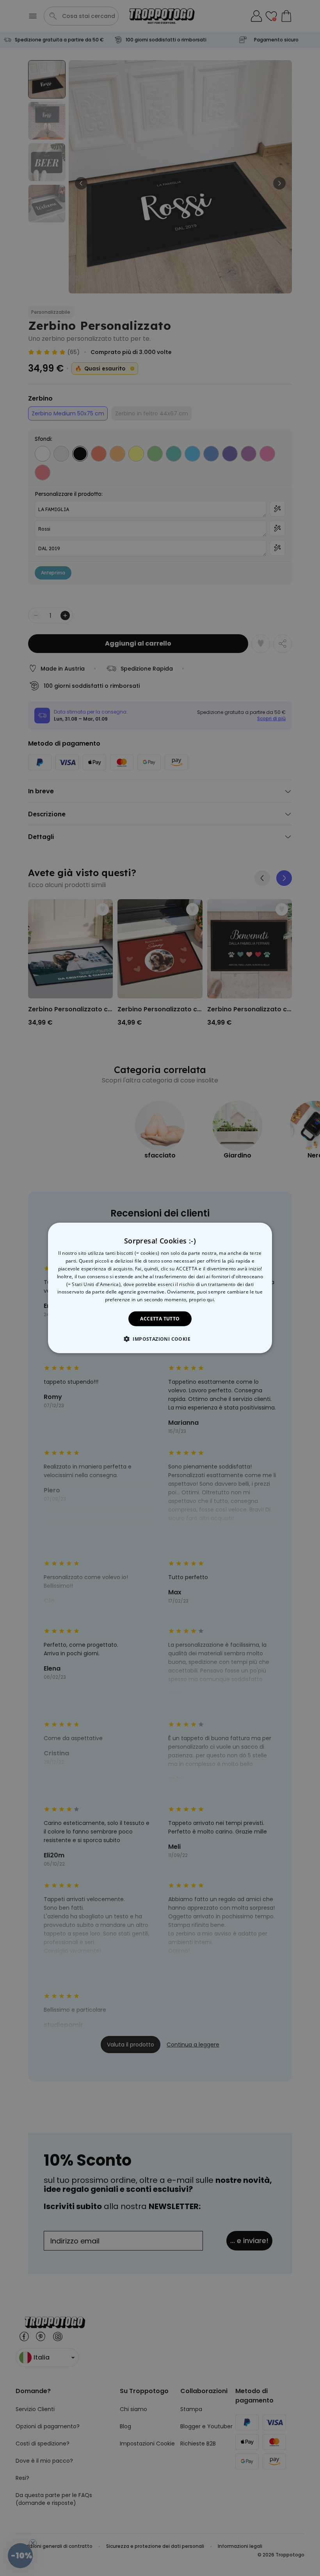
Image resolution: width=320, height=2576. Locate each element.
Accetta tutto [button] (160, 1319)
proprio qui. (202, 1300)
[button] (160, 1339)
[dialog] (160, 1288)
